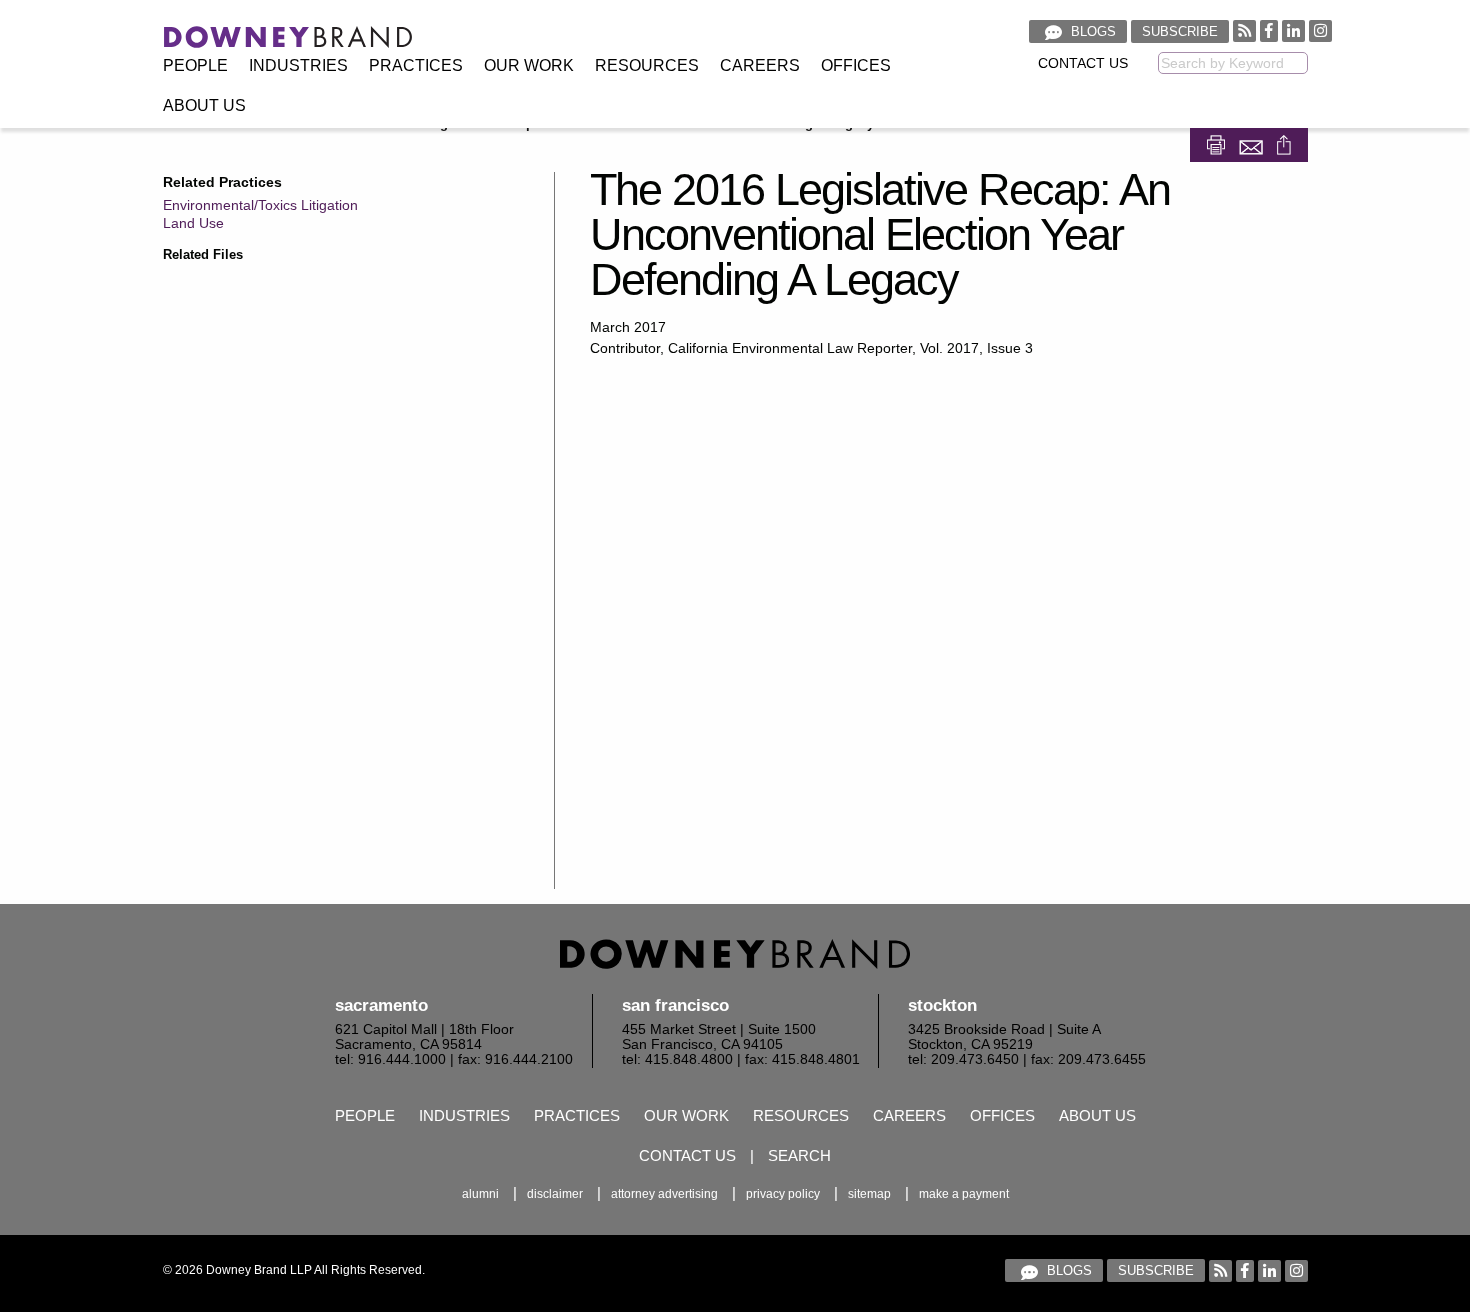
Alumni (480, 1194)
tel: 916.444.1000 (390, 1059)
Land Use (193, 223)
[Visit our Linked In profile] (1293, 30)
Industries (298, 65)
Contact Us (1083, 63)
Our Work (529, 65)
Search (799, 1155)
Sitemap (869, 1194)
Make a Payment (964, 1194)
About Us (204, 105)
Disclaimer (555, 1194)
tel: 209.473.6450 (963, 1059)
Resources (647, 65)
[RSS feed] (1244, 30)
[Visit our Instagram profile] (1320, 30)
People (195, 65)
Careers (760, 65)
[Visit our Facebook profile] (1269, 30)
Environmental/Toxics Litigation (260, 205)
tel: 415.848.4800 (677, 1059)
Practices (416, 65)
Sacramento (381, 1005)
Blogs (1091, 31)
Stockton (942, 1005)
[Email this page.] (1253, 143)
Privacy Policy (783, 1194)
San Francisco (675, 1005)
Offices (856, 65)
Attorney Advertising (664, 1194)
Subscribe (1180, 31)
